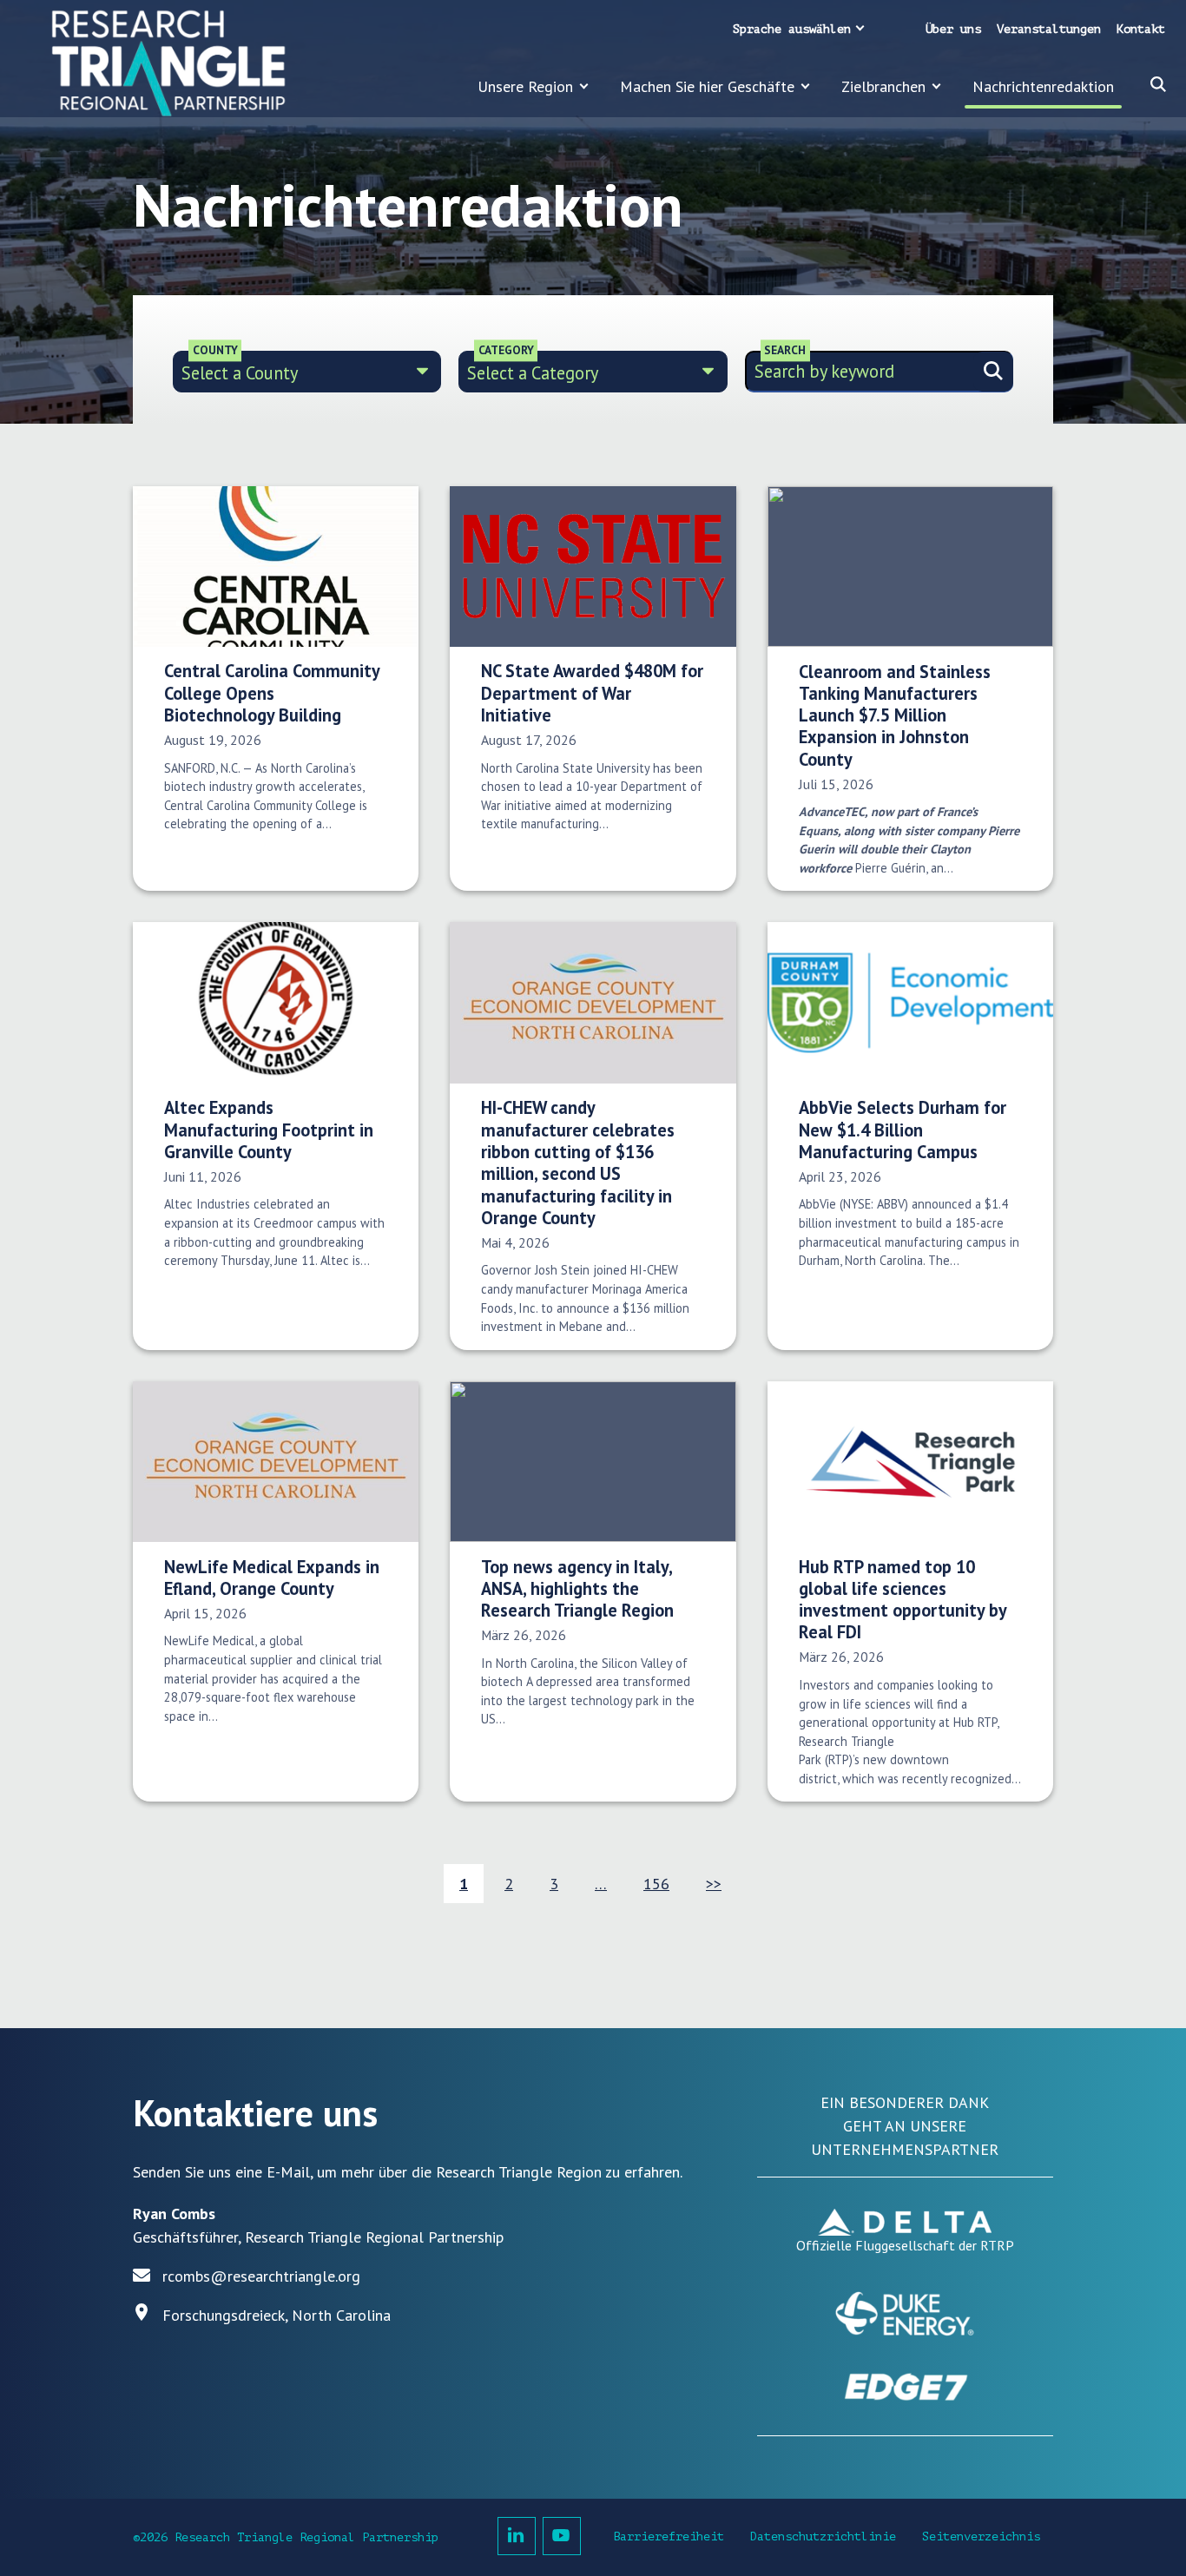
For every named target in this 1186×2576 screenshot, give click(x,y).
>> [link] (714, 1884)
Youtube (562, 2536)
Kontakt (1141, 29)
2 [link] (509, 1884)
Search (785, 350)
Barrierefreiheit (669, 2536)
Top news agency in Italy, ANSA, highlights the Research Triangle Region (577, 1589)
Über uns (953, 29)
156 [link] (656, 1884)
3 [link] (554, 1884)
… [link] (601, 1884)
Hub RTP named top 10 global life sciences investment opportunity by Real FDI (903, 1600)
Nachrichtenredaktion (1043, 86)
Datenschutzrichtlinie (823, 2536)
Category (506, 350)
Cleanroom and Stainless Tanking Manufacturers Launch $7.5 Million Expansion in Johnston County (895, 715)
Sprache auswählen (792, 29)
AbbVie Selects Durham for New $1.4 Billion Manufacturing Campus (903, 1130)
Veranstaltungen (1049, 29)
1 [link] (464, 1884)
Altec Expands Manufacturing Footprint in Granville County (269, 1130)
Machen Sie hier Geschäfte (707, 86)
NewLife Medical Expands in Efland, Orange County (272, 1578)
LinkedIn (517, 2536)
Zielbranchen (883, 86)
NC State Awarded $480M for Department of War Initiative (592, 693)
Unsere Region (525, 86)
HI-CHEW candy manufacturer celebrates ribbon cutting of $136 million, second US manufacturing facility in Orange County (578, 1163)
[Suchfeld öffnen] (1158, 84)
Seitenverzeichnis (981, 2536)
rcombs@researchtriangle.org (261, 2276)
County (215, 350)
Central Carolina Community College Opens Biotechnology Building (272, 693)
